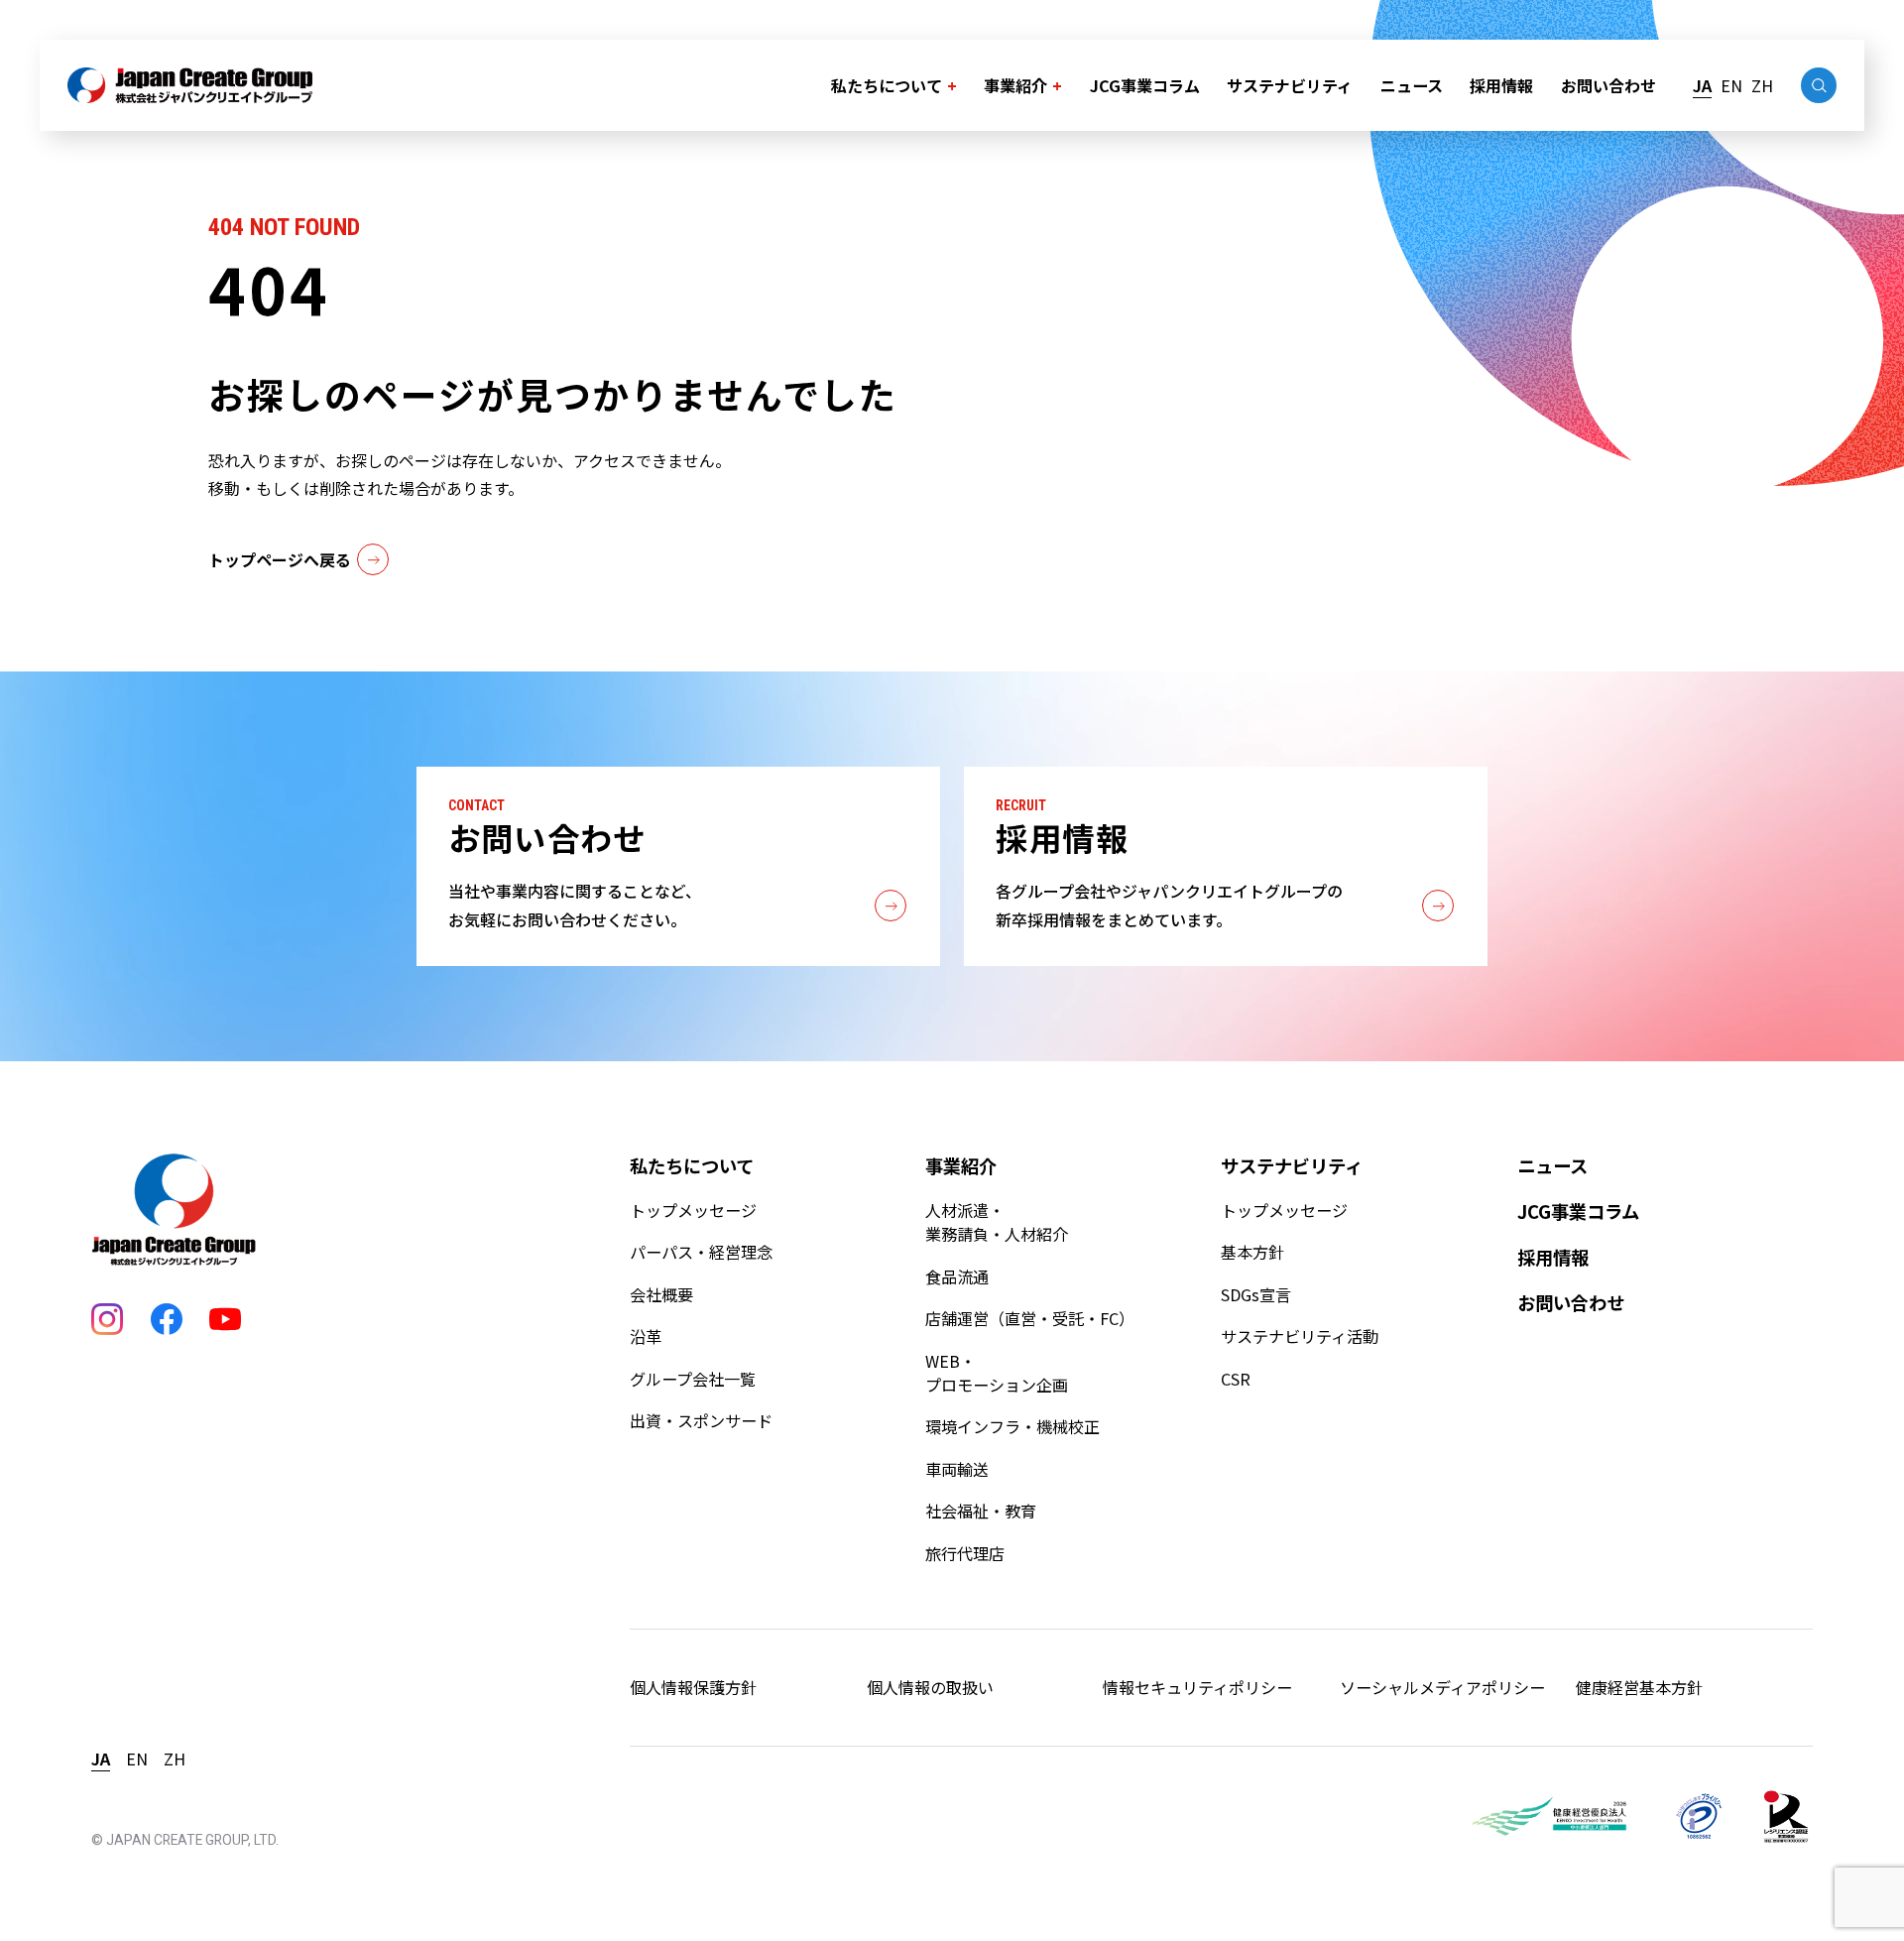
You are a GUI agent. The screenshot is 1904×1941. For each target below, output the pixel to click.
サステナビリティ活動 (1300, 1336)
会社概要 (661, 1294)
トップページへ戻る (280, 559)
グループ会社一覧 (693, 1379)
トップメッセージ (693, 1210)
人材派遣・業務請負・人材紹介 (997, 1222)
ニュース (1412, 85)
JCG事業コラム (1145, 85)
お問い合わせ (1608, 85)
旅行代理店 (965, 1553)
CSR (1236, 1379)
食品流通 (957, 1276)
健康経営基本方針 (1639, 1687)
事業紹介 (1015, 85)
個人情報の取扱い (930, 1687)
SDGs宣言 (1256, 1294)
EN (1731, 85)
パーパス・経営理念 (701, 1252)
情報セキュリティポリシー (1197, 1687)
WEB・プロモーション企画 (997, 1373)
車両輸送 (957, 1469)
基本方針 (1252, 1252)
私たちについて (887, 85)
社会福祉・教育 (981, 1511)
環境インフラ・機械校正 (1012, 1426)
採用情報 (1501, 85)
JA (1702, 85)
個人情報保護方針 (693, 1687)
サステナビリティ (1290, 85)
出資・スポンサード (701, 1420)
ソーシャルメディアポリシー (1442, 1687)
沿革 (646, 1336)
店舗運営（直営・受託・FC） (1030, 1318)
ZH (1762, 85)
